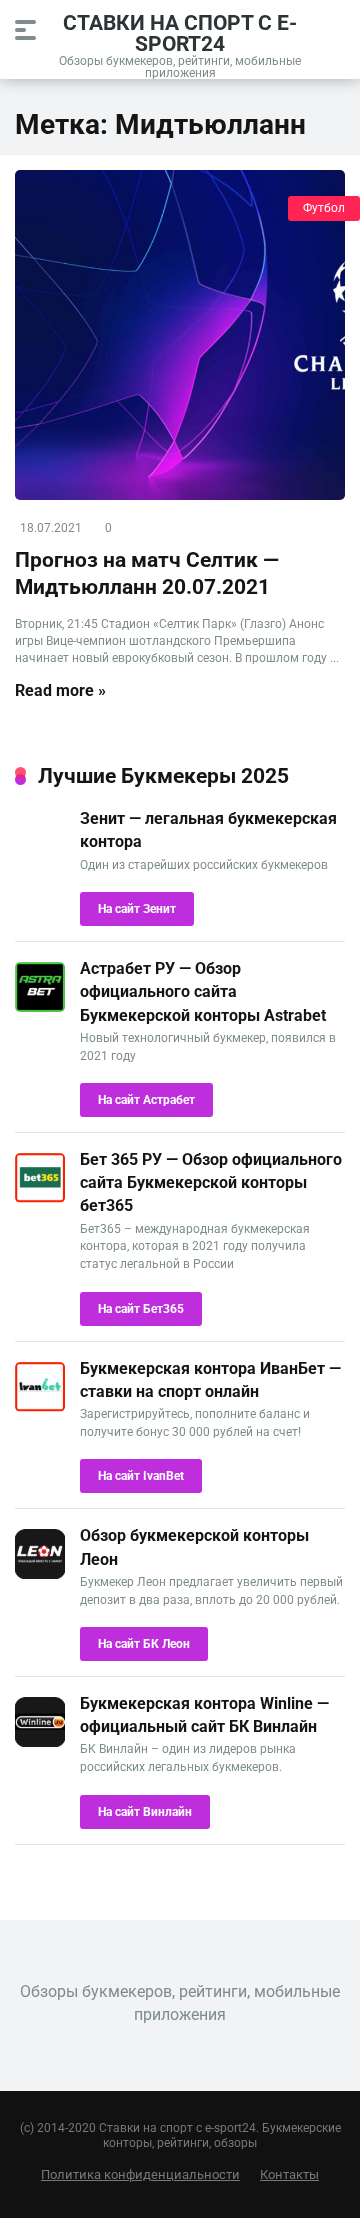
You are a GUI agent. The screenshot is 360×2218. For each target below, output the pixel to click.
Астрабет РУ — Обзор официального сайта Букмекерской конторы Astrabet (203, 991)
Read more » (60, 690)
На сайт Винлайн (145, 1812)
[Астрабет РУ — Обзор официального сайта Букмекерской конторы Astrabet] (40, 1006)
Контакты (289, 2174)
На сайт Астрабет (146, 1100)
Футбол (324, 208)
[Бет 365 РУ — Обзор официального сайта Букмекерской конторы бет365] (40, 1197)
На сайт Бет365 (141, 1309)
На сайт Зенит (137, 909)
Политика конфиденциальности (140, 2174)
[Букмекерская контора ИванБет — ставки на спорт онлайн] (40, 1406)
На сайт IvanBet (141, 1476)
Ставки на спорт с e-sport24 (180, 32)
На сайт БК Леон (144, 1644)
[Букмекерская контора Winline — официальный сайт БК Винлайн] (40, 1741)
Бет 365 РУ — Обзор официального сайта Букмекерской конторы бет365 (211, 1182)
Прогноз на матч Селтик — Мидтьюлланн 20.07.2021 (147, 573)
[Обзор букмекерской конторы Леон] (40, 1573)
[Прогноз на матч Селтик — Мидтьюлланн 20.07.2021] (180, 335)
